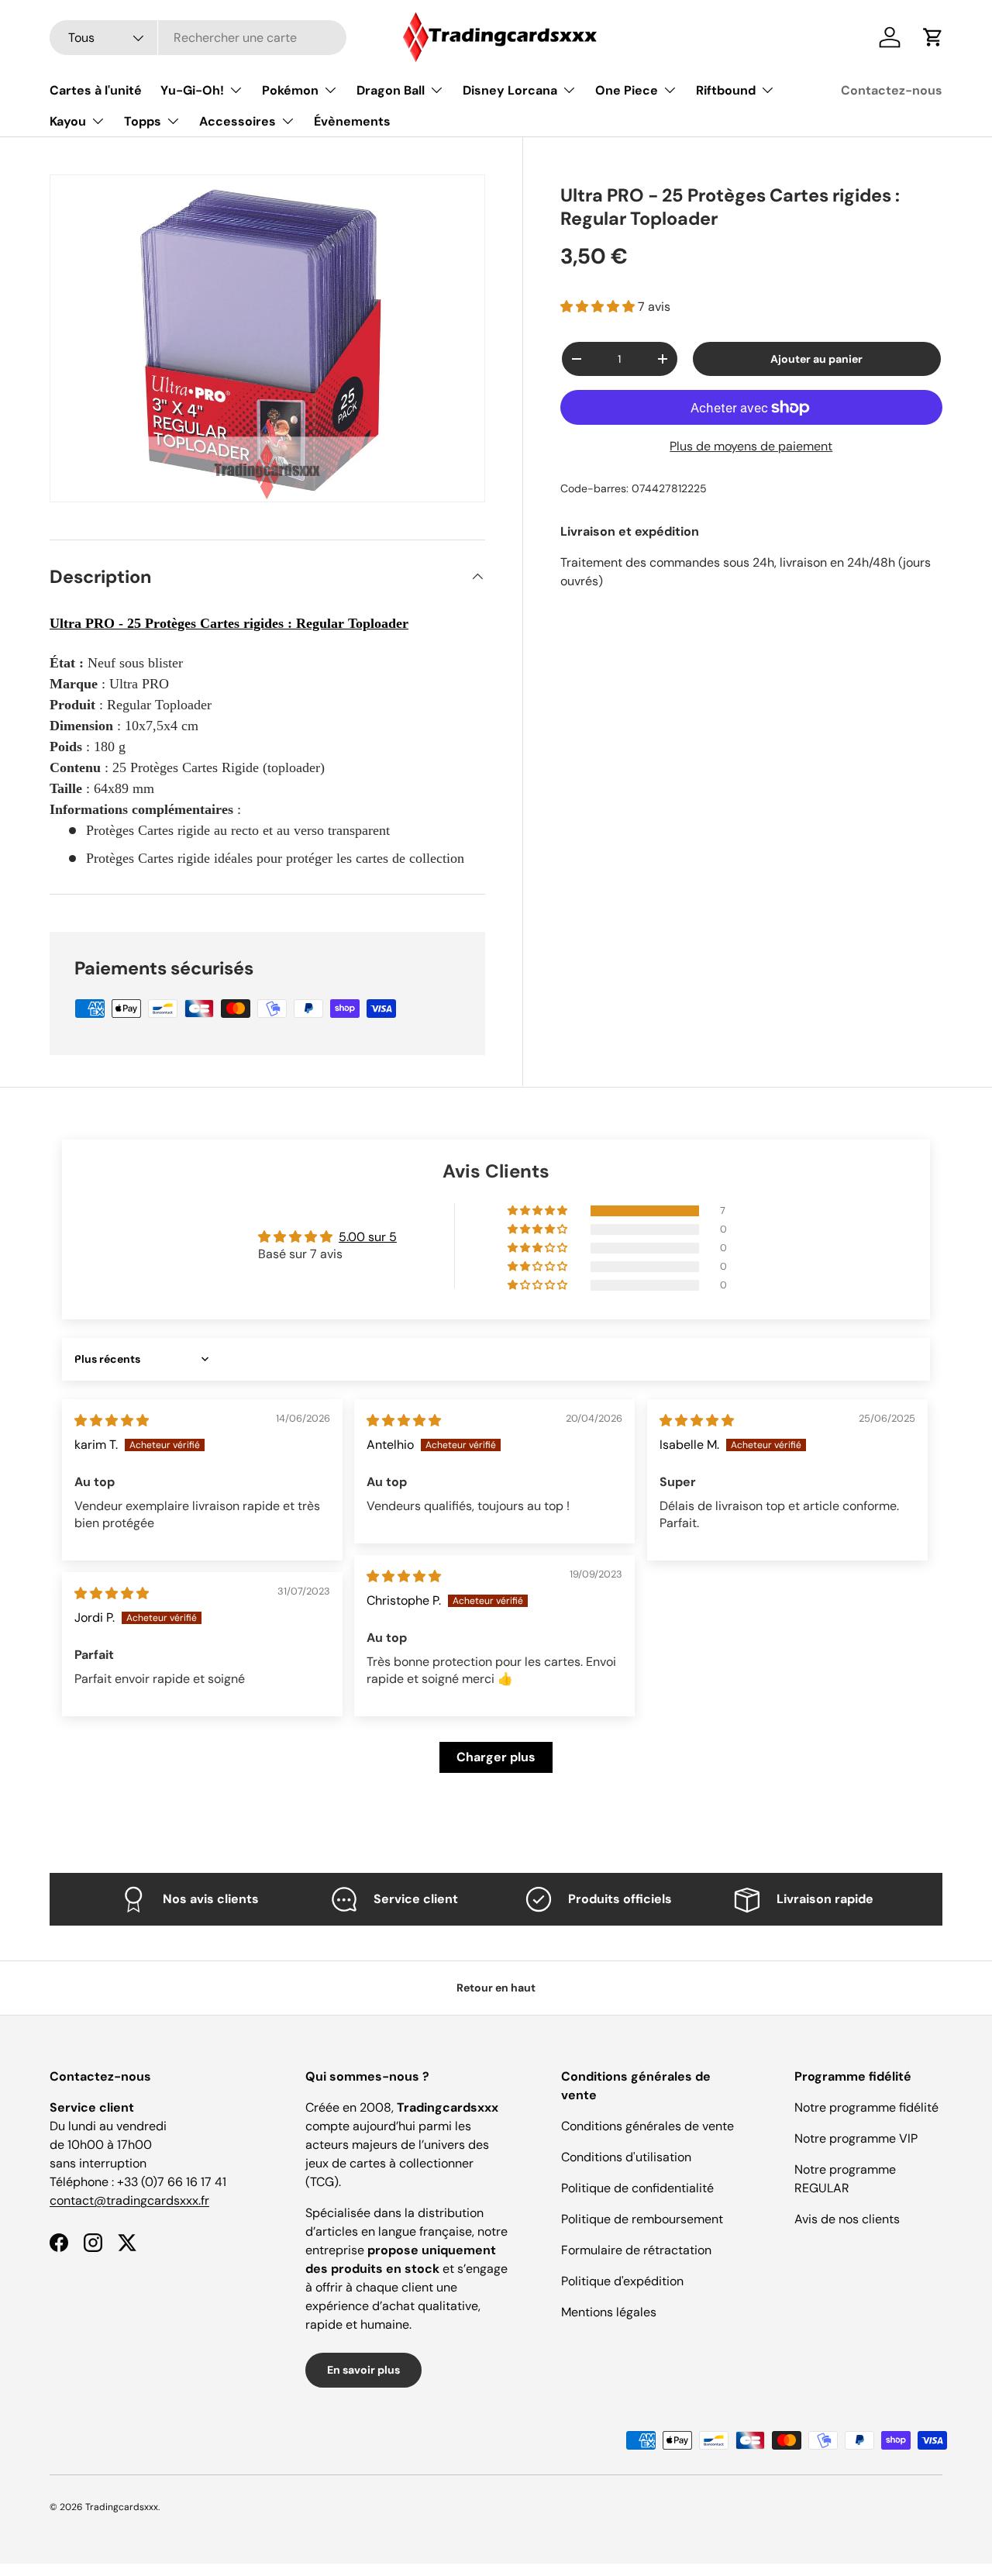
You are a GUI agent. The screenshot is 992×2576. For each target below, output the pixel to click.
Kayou (68, 121)
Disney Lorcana (510, 90)
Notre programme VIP (856, 2138)
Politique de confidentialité (637, 2188)
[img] (112, 1421)
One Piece (627, 90)
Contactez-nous (892, 90)
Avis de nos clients (847, 2219)
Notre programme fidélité (866, 2107)
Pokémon (290, 90)
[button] (599, 307)
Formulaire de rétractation (636, 2250)
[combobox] (198, 38)
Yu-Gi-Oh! (192, 90)
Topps (143, 121)
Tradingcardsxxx (122, 2507)
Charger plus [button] (496, 1757)
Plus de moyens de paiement (751, 446)
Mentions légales (609, 2312)
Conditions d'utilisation (626, 2157)
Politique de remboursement (642, 2219)
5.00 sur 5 (368, 1237)
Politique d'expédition (622, 2281)
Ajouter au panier (816, 359)
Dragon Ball (391, 90)
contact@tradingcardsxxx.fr (129, 2200)
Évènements (352, 121)
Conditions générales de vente (648, 2126)
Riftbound (726, 90)
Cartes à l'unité (96, 90)
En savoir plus (363, 2370)
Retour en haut (496, 1988)
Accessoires (238, 121)
